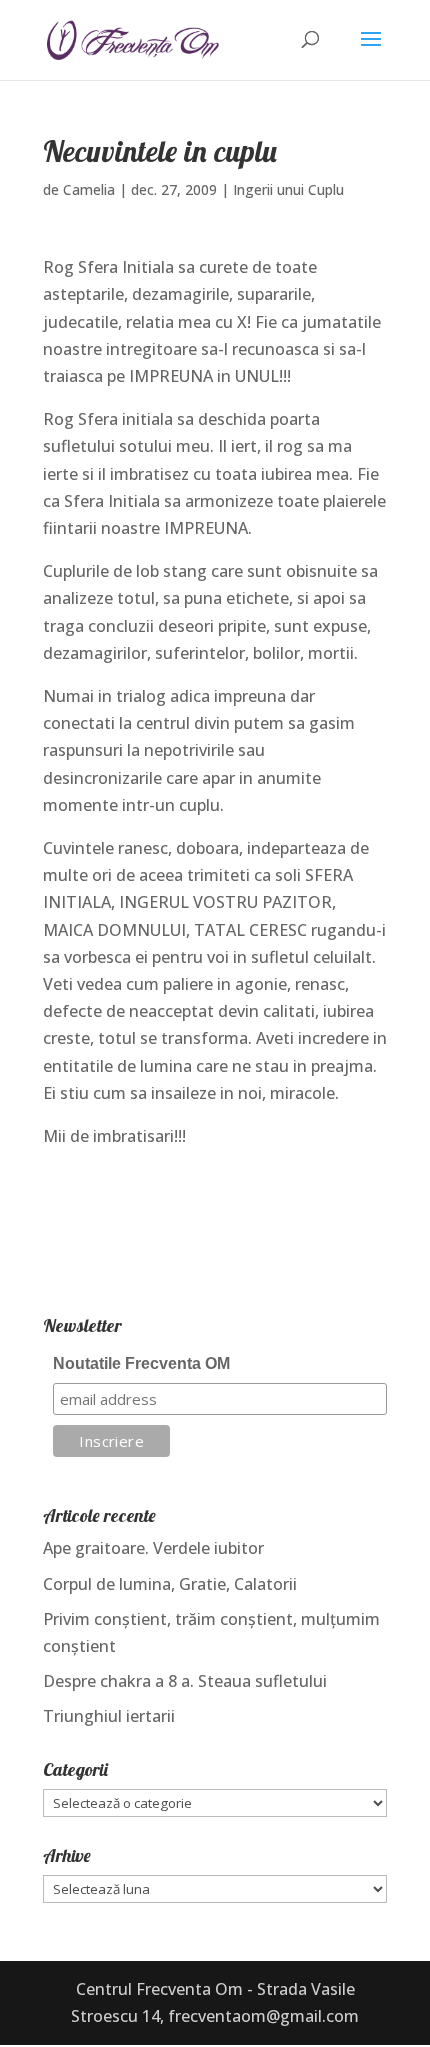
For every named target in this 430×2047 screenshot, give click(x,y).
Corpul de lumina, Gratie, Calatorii (170, 1584)
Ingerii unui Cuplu (288, 189)
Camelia (89, 189)
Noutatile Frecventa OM (141, 1363)
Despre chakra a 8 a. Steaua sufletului (185, 1681)
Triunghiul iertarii (109, 1716)
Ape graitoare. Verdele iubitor (153, 1548)
